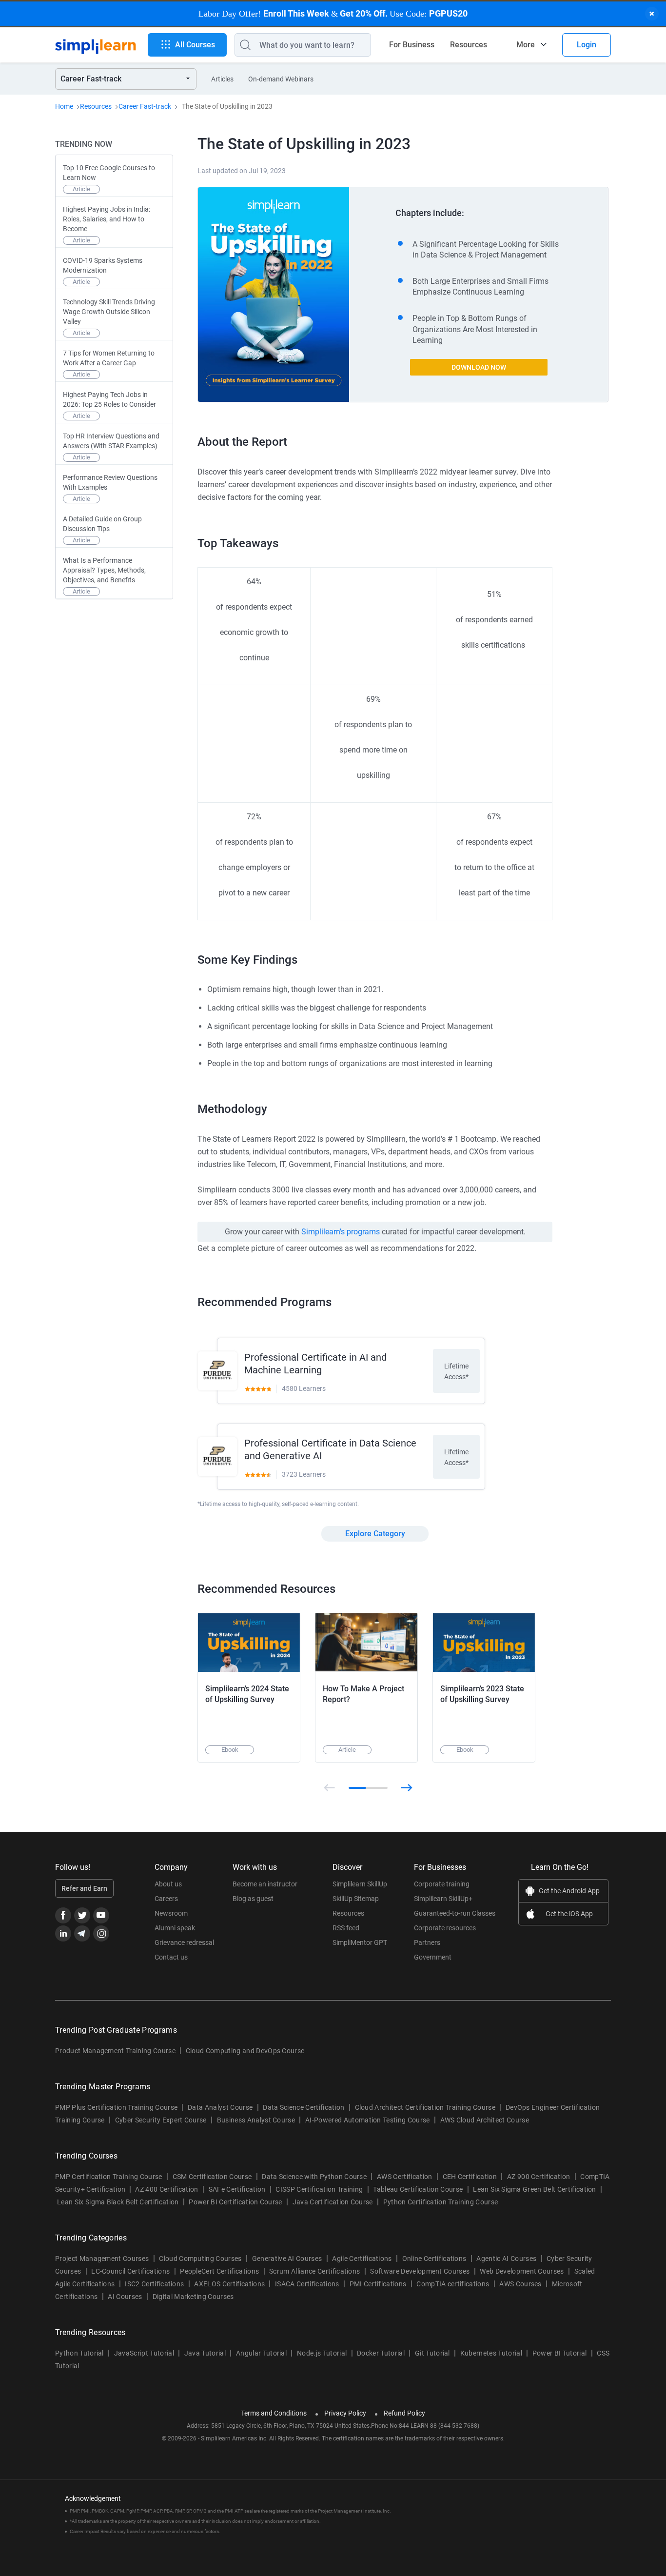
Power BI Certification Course (235, 2202)
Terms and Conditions (274, 2413)
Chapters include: (430, 213)
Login (587, 45)
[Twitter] (82, 1915)
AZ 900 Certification (539, 2177)
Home (64, 106)
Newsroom (171, 1913)
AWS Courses (520, 2284)
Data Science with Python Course (314, 2177)
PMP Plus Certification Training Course (116, 2107)
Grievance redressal (184, 1942)
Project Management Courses (102, 2259)
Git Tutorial (432, 2353)
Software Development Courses (420, 2271)
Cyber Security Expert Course (161, 2120)
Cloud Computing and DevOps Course (245, 2051)
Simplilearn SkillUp (360, 1884)
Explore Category (375, 1534)
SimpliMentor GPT (360, 1942)
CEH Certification (470, 2177)
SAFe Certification (237, 2189)
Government (433, 1957)
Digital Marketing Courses (193, 2297)
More (526, 45)
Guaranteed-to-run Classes (455, 1913)
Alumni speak (175, 1928)
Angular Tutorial (261, 2353)
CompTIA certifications (453, 2284)
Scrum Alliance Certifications (314, 2271)
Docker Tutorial (381, 2353)
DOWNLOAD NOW (479, 367)
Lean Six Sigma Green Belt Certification (534, 2189)
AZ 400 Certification (166, 2189)
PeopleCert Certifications (219, 2271)
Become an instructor (265, 1884)
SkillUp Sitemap (356, 1899)
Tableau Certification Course (418, 2189)
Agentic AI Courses (506, 2259)
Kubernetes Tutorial (491, 2353)
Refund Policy (404, 2413)
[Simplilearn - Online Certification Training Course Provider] (96, 45)
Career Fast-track (145, 106)
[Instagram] (101, 1933)
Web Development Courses (522, 2271)
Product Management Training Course (115, 2051)
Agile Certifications (362, 2259)
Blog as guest (253, 1899)
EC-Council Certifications (130, 2271)
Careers (166, 1899)
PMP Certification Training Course (109, 2177)
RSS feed (346, 1928)
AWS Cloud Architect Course (485, 2120)
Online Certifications (434, 2259)
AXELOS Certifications (229, 2284)
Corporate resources (445, 1928)
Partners (427, 1942)
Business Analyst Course (256, 2120)
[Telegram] (82, 1933)
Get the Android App (569, 1891)
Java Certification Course (333, 2202)
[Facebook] (63, 1915)
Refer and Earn (84, 1888)
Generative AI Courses (287, 2259)
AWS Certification (404, 2177)
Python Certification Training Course (441, 2202)
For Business (412, 45)
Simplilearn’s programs (341, 1232)
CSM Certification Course (212, 2177)
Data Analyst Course (220, 2107)
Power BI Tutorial (559, 2353)
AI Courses (125, 2297)
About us (168, 1884)
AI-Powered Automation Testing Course (368, 2120)
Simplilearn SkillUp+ (443, 1899)
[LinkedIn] (63, 1933)
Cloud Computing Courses (200, 2259)
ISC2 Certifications (154, 2284)
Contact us (171, 1957)
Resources (469, 45)
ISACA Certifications (307, 2284)
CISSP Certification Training (319, 2189)
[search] (243, 45)
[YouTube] (101, 1915)
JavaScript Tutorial (144, 2353)
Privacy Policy (345, 2413)
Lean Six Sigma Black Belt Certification (118, 2202)
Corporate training (442, 1884)
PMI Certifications (378, 2284)
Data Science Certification (304, 2107)
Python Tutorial (79, 2353)
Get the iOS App (569, 1914)
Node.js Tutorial (322, 2353)
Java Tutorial (205, 2353)
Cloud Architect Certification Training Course (425, 2107)
